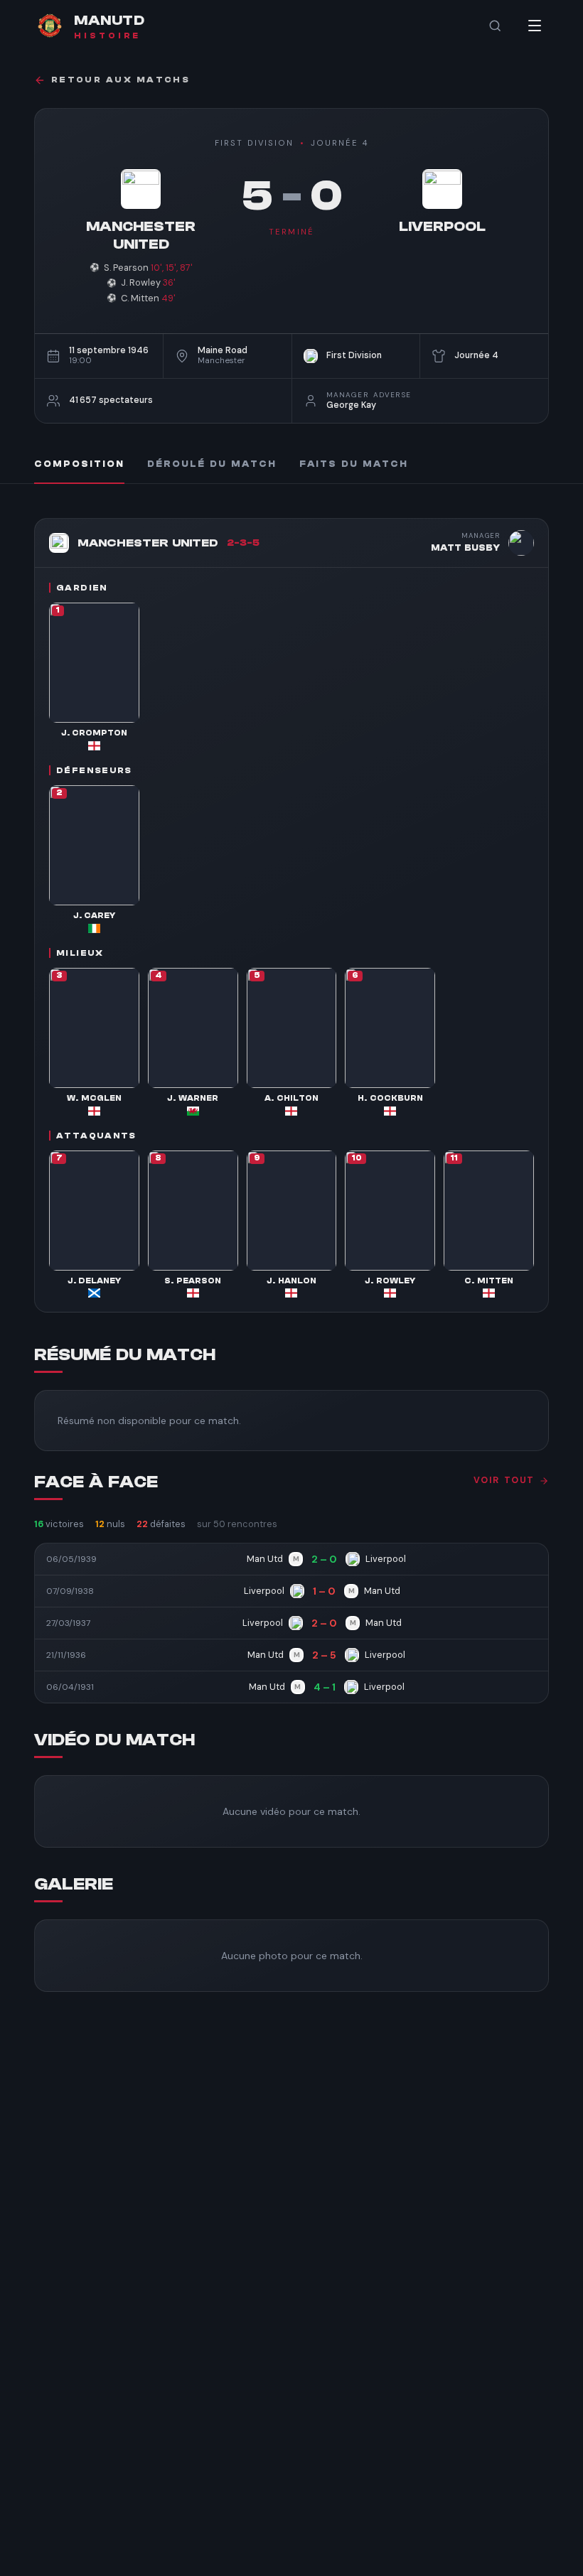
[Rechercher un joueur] (495, 26)
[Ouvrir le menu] (535, 26)
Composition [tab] (79, 464)
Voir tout (504, 1480)
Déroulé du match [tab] (212, 464)
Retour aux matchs (121, 80)
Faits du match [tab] (354, 464)
